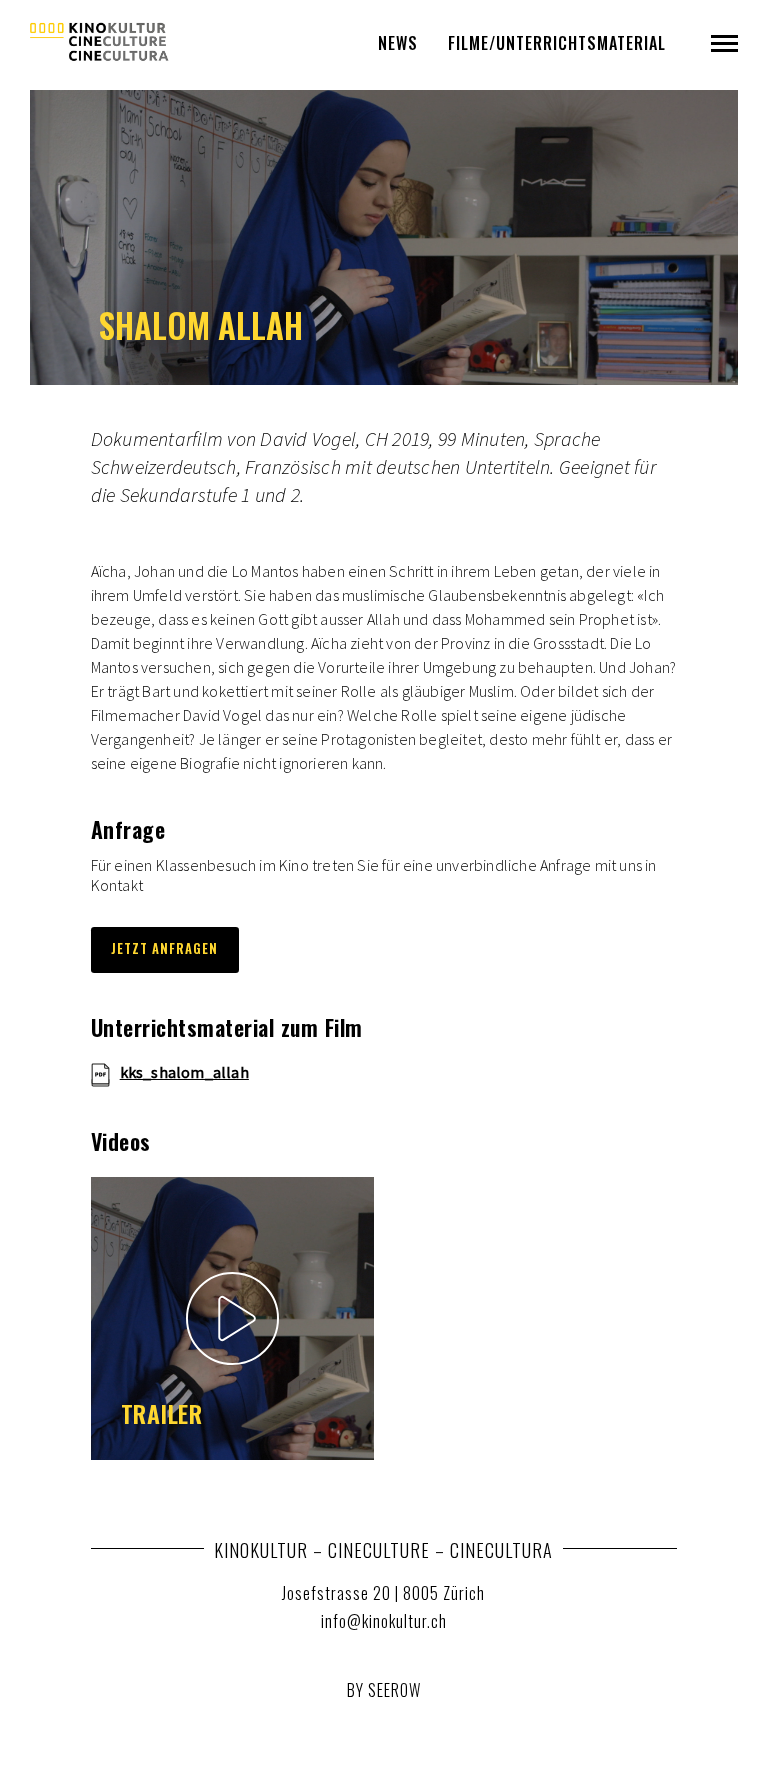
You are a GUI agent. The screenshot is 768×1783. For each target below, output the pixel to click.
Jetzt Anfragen (164, 948)
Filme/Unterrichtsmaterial (557, 43)
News (398, 43)
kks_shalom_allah (184, 1072)
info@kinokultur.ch (384, 1621)
